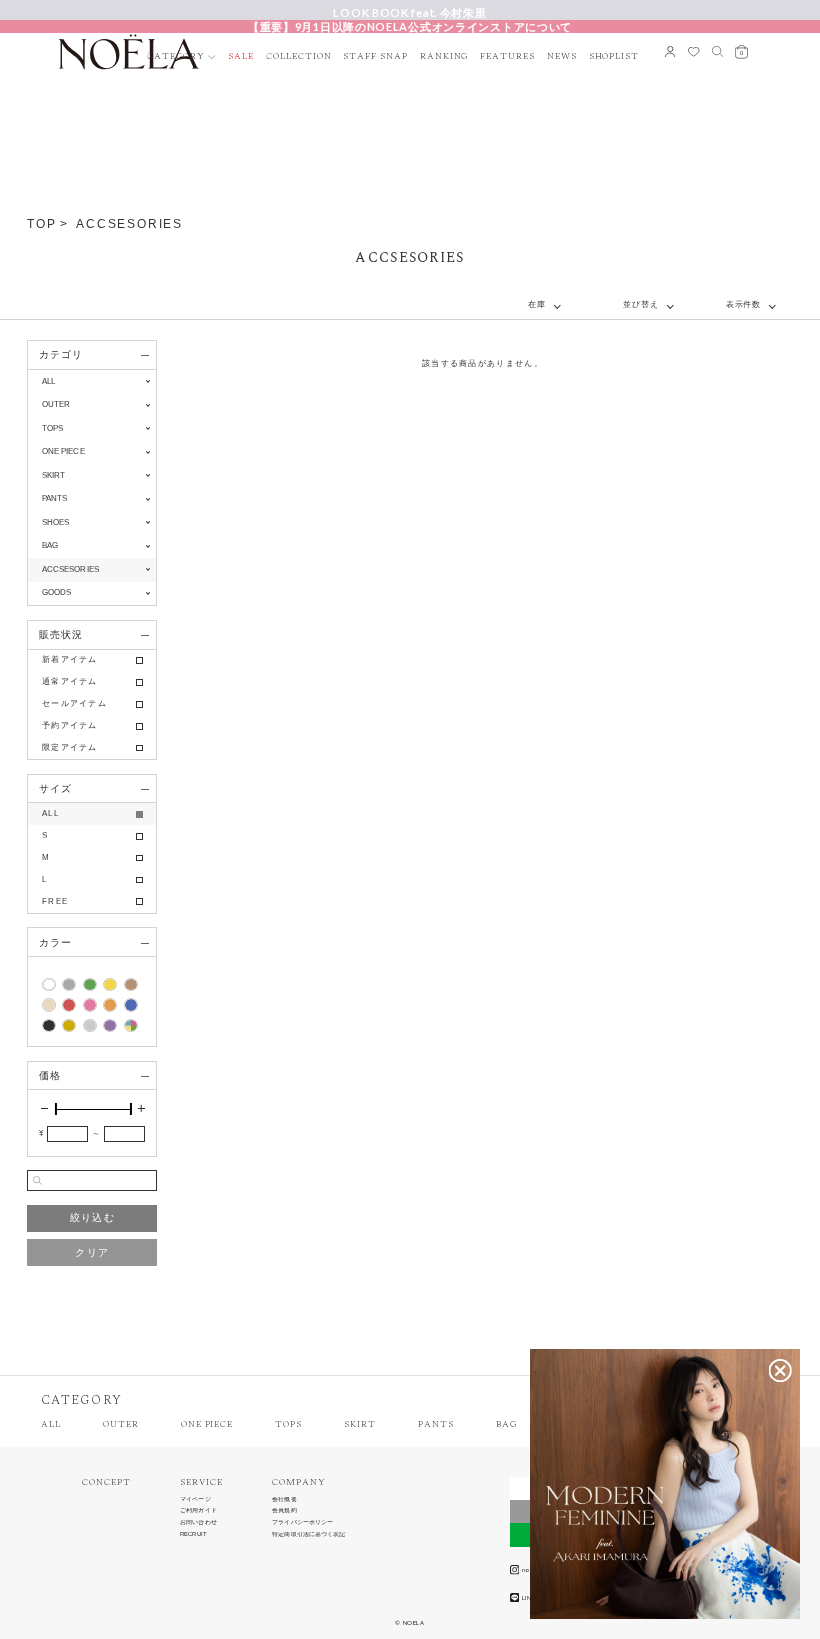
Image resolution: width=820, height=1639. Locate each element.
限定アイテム (70, 747)
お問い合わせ (198, 1522)
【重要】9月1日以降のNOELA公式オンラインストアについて (410, 26)
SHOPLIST (614, 56)
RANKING (444, 56)
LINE (528, 1597)
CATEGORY (176, 56)
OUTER (121, 1424)
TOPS (288, 1424)
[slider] (56, 1109)
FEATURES (507, 56)
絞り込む (92, 1217)
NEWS (562, 56)
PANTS (436, 1424)
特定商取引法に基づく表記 (308, 1534)
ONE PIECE (207, 1424)
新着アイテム (70, 659)
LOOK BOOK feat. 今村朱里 (409, 12)
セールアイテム (74, 703)
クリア (92, 1252)
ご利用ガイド (198, 1510)
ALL (48, 381)
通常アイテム (70, 681)
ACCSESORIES (129, 224)
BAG (506, 1424)
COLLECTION (298, 56)
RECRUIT (193, 1534)
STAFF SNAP (375, 56)
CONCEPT (106, 1482)
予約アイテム (70, 725)
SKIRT (360, 1424)
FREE (55, 901)
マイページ (195, 1499)
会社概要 (284, 1499)
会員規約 (284, 1510)
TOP (41, 224)
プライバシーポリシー (302, 1522)
